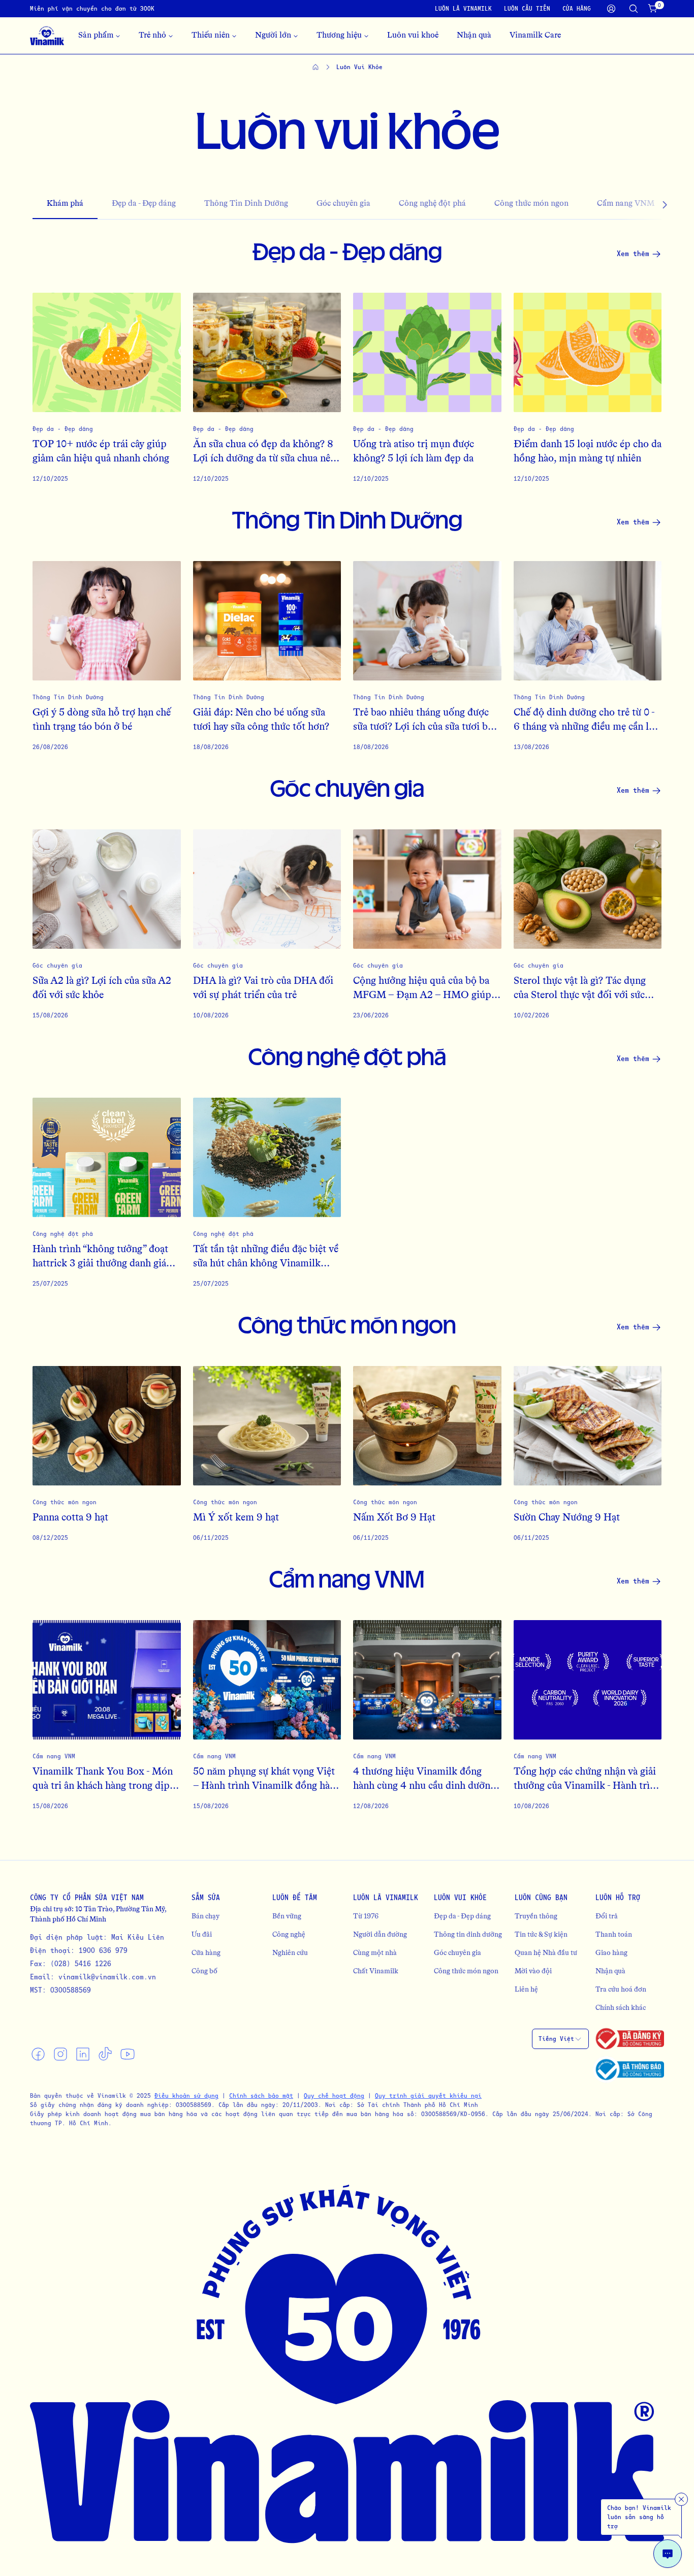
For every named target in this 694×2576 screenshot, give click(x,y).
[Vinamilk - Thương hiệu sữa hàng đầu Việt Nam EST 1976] (47, 36)
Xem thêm (633, 253)
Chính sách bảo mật (261, 2096)
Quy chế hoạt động (334, 2096)
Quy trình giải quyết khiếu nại (428, 2096)
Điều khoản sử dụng (186, 2096)
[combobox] (560, 2039)
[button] (645, 205)
